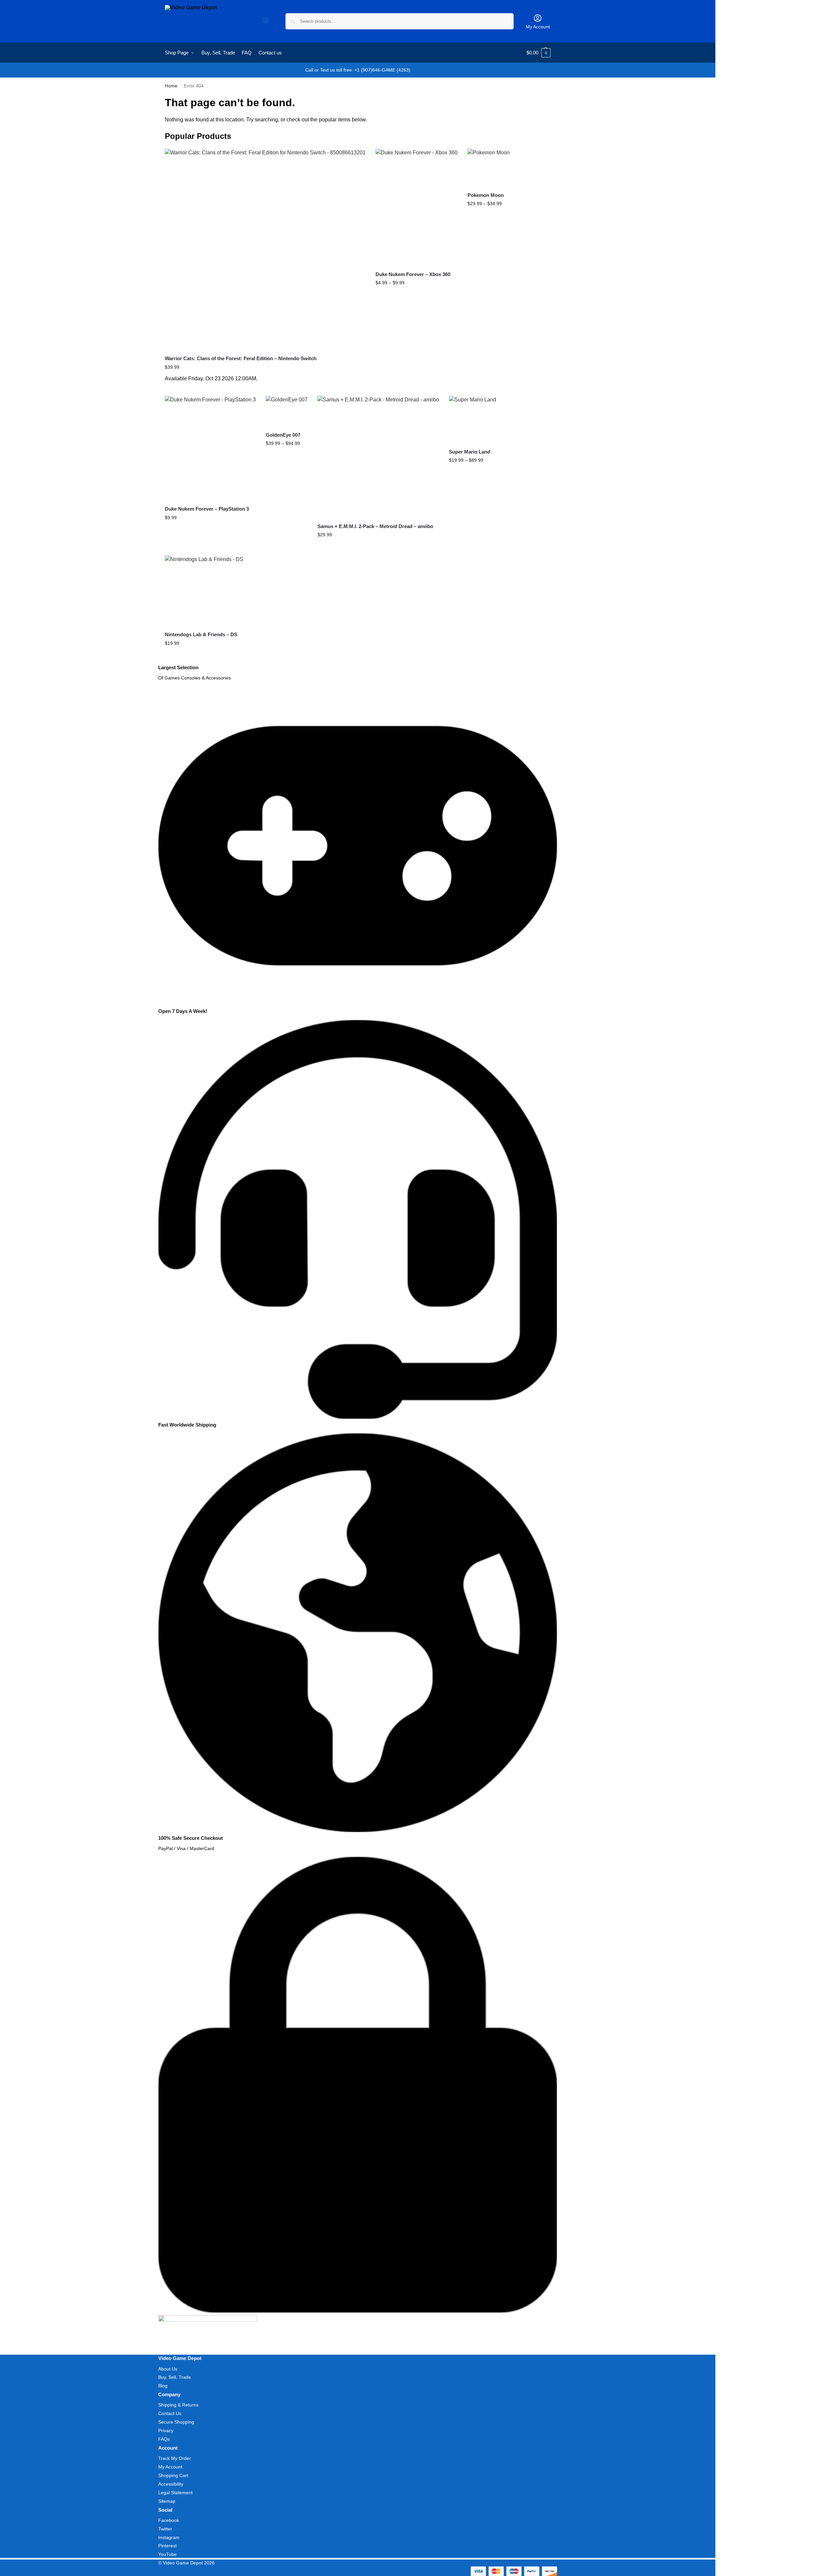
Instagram (169, 2537)
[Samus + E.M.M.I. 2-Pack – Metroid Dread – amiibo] (378, 457)
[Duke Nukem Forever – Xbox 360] (417, 207)
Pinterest (167, 2546)
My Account (538, 27)
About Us (168, 2369)
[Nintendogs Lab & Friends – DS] (204, 591)
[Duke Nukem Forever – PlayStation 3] (210, 448)
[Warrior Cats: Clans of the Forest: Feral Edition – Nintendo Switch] (265, 249)
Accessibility (171, 2484)
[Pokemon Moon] (489, 168)
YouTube (167, 2554)
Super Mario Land (470, 452)
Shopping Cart (173, 2475)
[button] (539, 53)
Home (171, 86)
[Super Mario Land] (473, 419)
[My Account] (266, 22)
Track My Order (175, 2458)
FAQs (164, 2439)
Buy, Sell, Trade (175, 2377)
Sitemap (167, 2501)
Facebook (169, 2520)
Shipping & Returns (178, 2405)
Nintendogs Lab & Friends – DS (201, 634)
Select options (417, 297)
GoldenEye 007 (283, 435)
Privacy (166, 2431)
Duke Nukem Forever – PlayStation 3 (207, 509)
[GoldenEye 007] (287, 411)
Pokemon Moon (486, 195)
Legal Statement (175, 2493)
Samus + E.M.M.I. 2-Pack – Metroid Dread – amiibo (375, 526)
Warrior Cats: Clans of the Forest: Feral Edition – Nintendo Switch (241, 358)
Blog (163, 2386)
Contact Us (170, 2413)
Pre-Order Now (265, 389)
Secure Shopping (176, 2422)
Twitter (165, 2529)
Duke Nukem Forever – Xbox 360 (413, 274)
